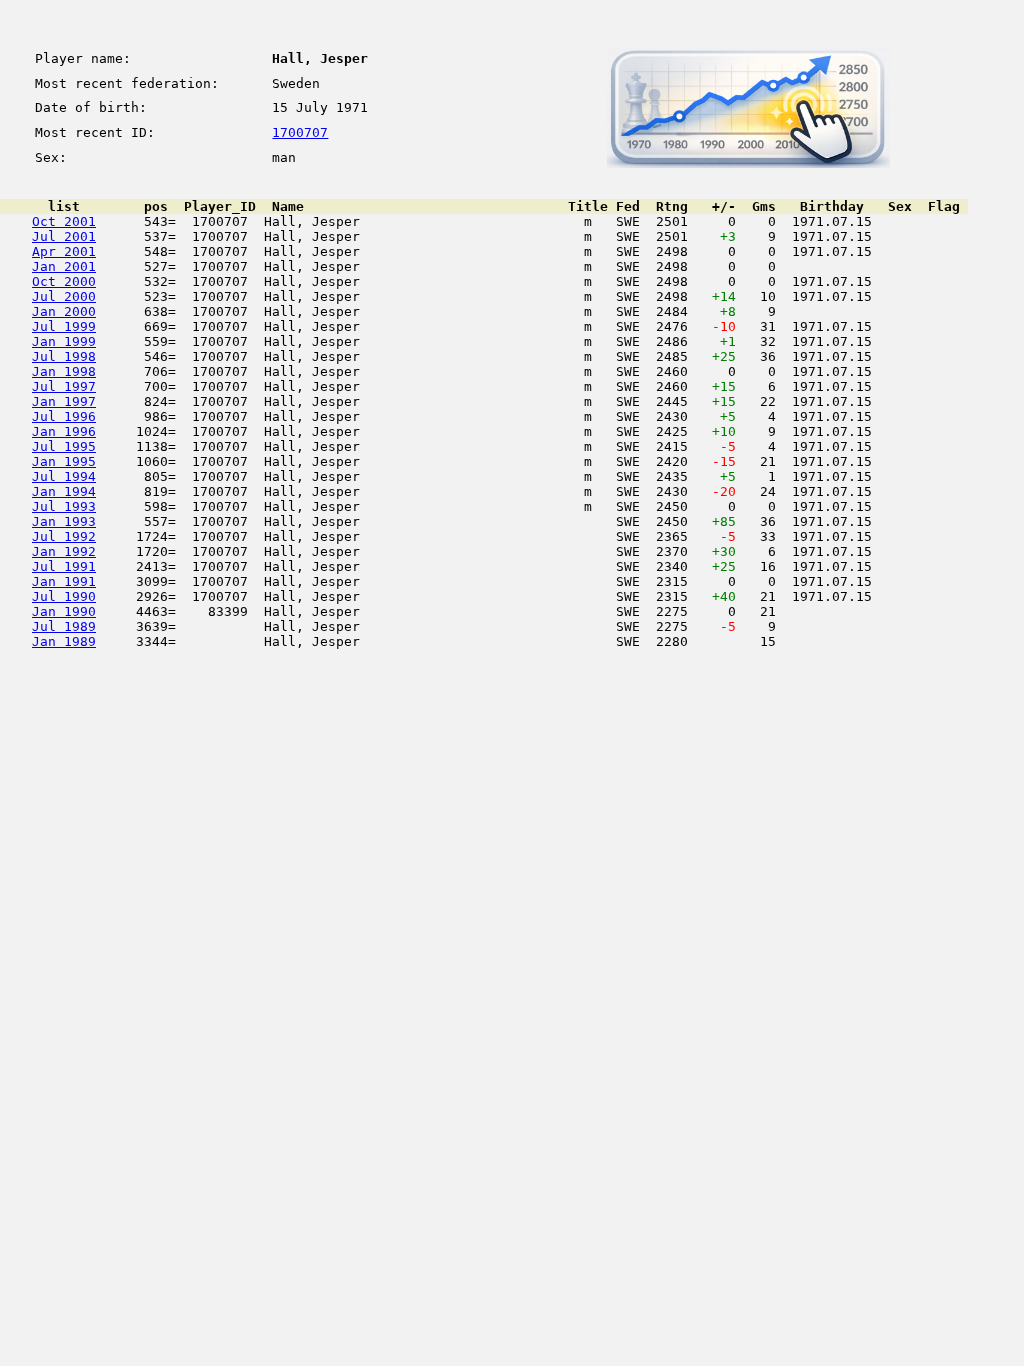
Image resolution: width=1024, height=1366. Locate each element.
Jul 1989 (64, 626)
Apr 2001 (64, 251)
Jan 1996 (64, 431)
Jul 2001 (64, 236)
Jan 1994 (64, 491)
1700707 (300, 132)
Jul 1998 (64, 356)
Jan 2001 (64, 266)
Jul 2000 (64, 296)
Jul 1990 (64, 596)
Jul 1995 (64, 446)
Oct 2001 (64, 221)
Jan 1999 (64, 341)
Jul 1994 (64, 476)
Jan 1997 (64, 401)
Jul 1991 (64, 566)
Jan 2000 (64, 311)
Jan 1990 (64, 611)
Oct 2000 (64, 281)
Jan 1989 (64, 641)
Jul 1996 (64, 416)
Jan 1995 (64, 461)
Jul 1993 (64, 506)
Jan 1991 (64, 581)
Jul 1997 (64, 386)
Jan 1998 (64, 371)
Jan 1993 (64, 521)
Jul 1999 (64, 326)
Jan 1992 (64, 551)
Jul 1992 (64, 536)
